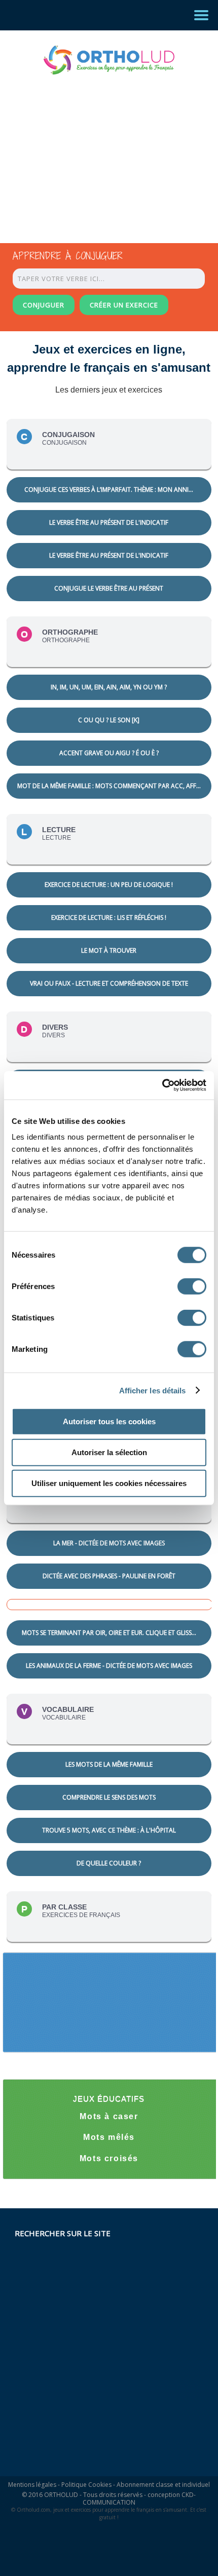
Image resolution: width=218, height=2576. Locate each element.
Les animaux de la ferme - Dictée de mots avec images (109, 1666)
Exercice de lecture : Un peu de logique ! (109, 885)
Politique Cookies (86, 2485)
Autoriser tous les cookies (109, 1421)
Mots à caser (109, 2116)
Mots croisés (109, 2158)
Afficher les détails (153, 1390)
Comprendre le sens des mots (109, 1797)
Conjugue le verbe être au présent (109, 588)
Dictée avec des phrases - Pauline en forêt (109, 1576)
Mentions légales (32, 2485)
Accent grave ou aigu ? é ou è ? (109, 753)
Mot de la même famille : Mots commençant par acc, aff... (109, 786)
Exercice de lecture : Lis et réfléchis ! (109, 918)
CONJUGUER (44, 305)
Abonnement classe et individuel (163, 2485)
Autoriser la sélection (109, 1452)
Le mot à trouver (109, 950)
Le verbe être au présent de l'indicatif (109, 522)
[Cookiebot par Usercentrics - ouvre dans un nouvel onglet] (162, 1085)
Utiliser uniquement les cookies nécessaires (109, 1483)
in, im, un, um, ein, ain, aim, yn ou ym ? (109, 687)
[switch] (192, 1286)
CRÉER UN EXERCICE (124, 305)
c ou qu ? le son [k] (109, 720)
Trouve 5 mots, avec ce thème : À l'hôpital (109, 1830)
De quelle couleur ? (109, 1863)
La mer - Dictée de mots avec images (109, 1543)
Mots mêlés (109, 2137)
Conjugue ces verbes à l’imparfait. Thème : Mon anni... (109, 490)
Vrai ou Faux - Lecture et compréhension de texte (109, 983)
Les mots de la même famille (109, 1764)
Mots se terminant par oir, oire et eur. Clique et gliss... (109, 1633)
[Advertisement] (100, 149)
